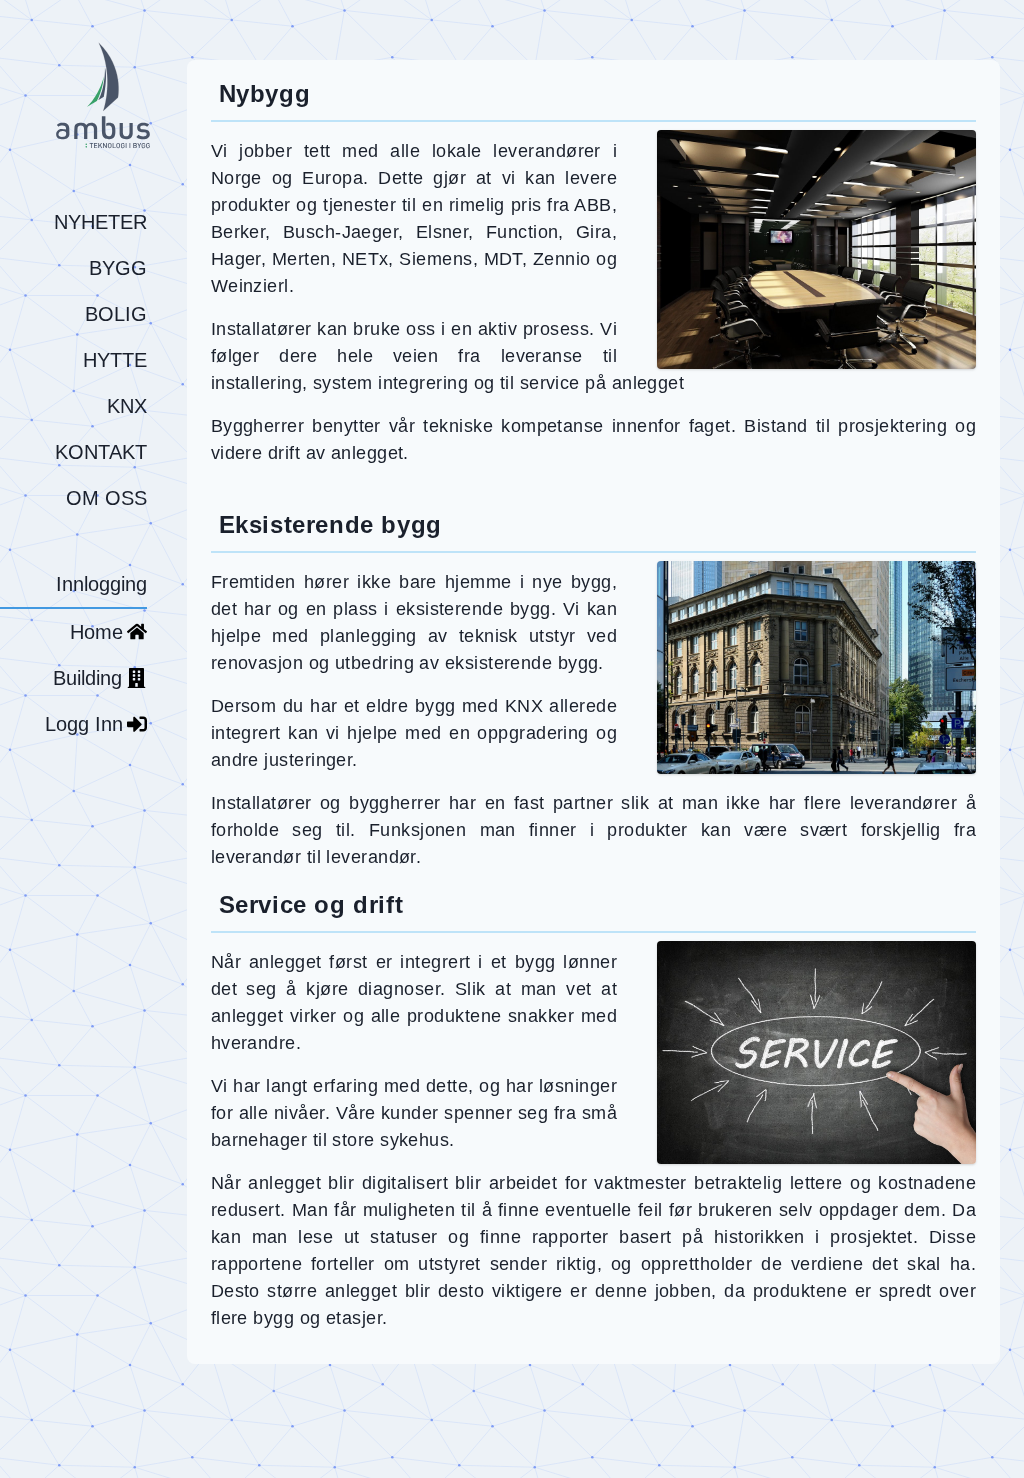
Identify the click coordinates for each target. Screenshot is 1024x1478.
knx (127, 406)
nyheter (100, 222)
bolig (116, 314)
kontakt (101, 452)
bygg (118, 268)
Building (87, 678)
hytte (115, 360)
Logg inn (84, 724)
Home (96, 632)
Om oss (106, 498)
